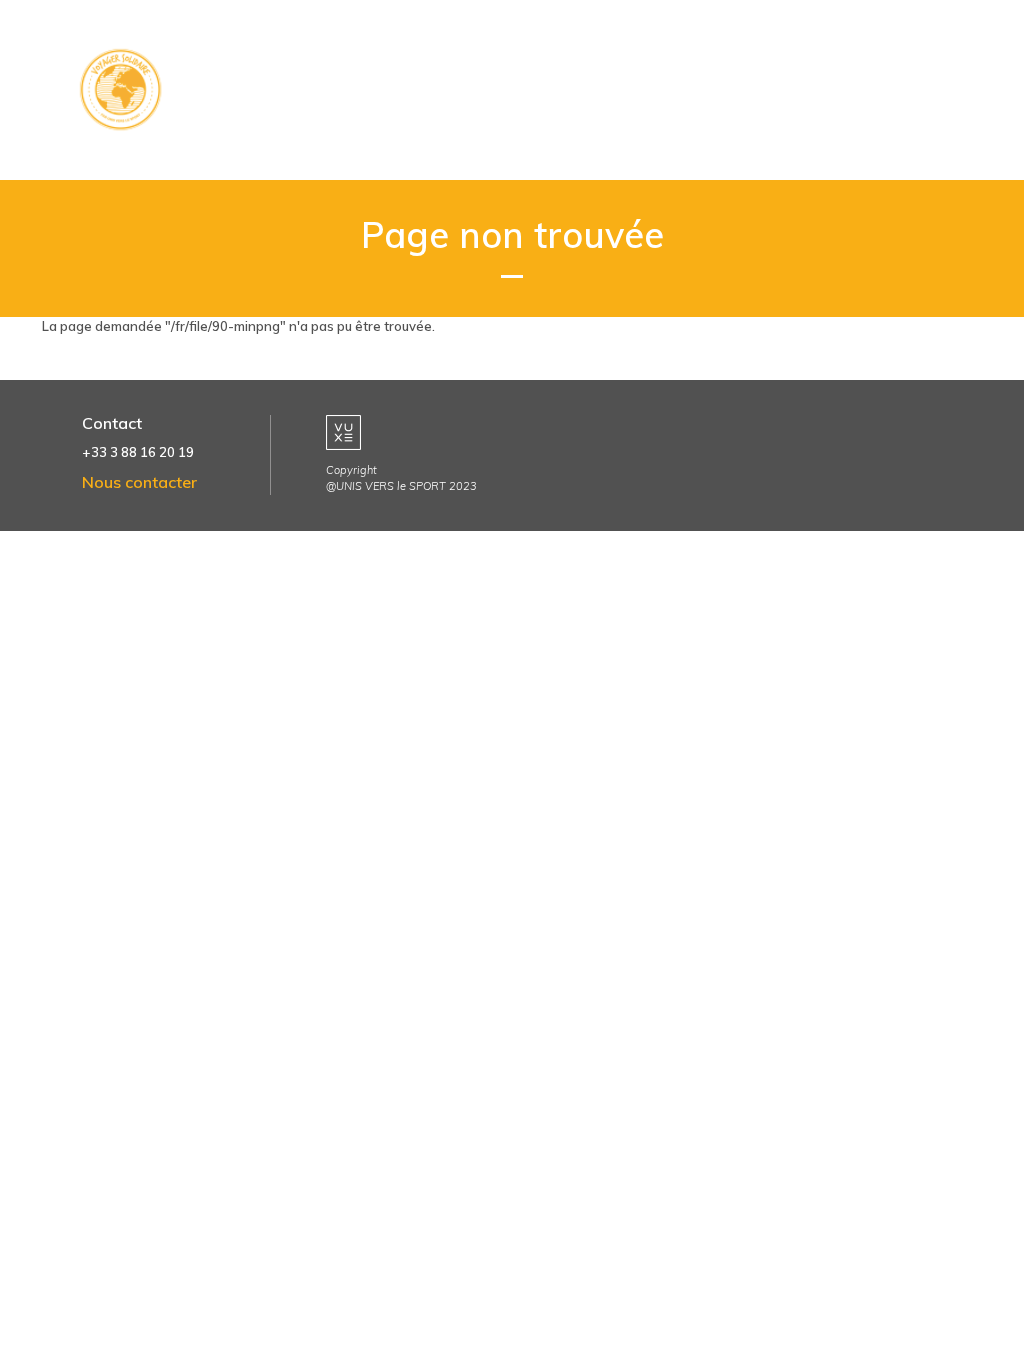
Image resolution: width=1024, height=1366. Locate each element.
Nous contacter (139, 482)
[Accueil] (127, 90)
